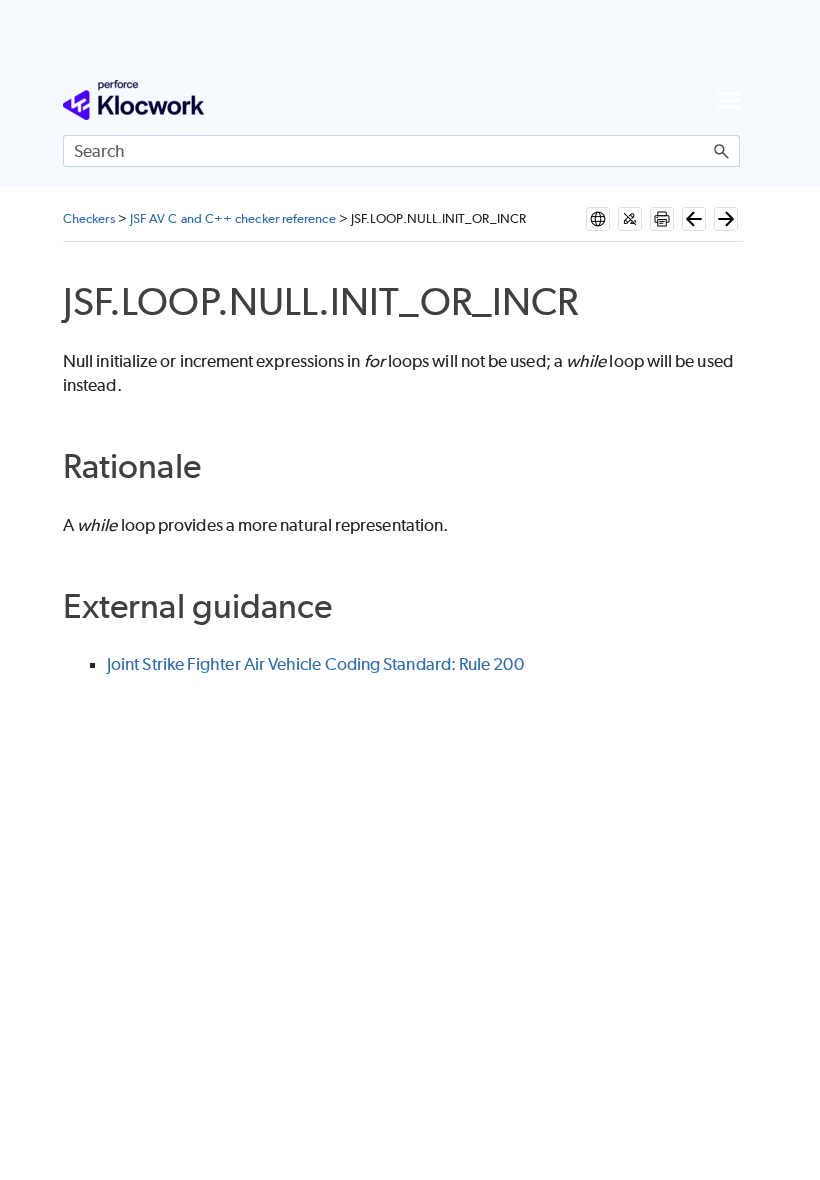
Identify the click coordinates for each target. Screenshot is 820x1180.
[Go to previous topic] (694, 219)
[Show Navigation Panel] (729, 100)
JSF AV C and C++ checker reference (233, 218)
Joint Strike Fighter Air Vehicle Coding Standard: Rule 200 (315, 664)
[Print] (662, 219)
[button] (722, 151)
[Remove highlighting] (630, 219)
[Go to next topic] (726, 219)
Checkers (89, 218)
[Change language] (598, 219)
